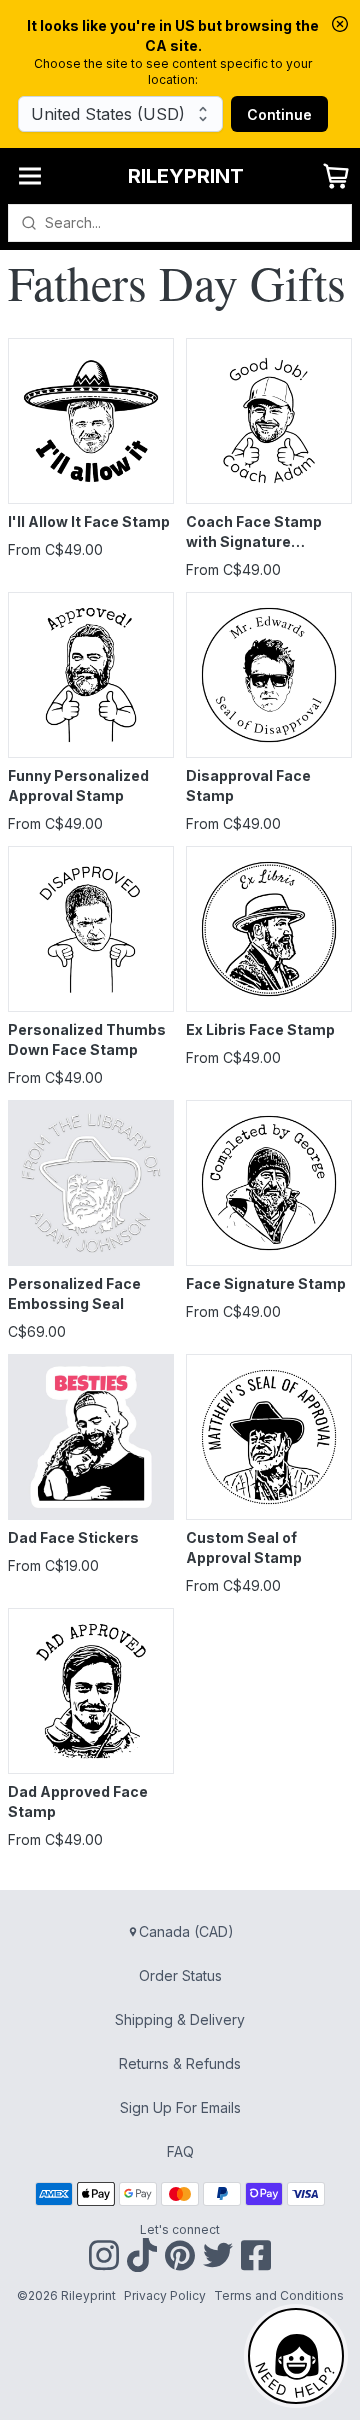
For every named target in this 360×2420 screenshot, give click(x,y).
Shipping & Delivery (180, 2019)
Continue (279, 114)
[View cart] (336, 176)
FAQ (180, 2151)
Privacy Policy (165, 2295)
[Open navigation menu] (30, 176)
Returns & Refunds (180, 2063)
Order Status (180, 1975)
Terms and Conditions (279, 2295)
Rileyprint (186, 176)
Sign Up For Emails (180, 2107)
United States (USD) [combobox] (108, 114)
